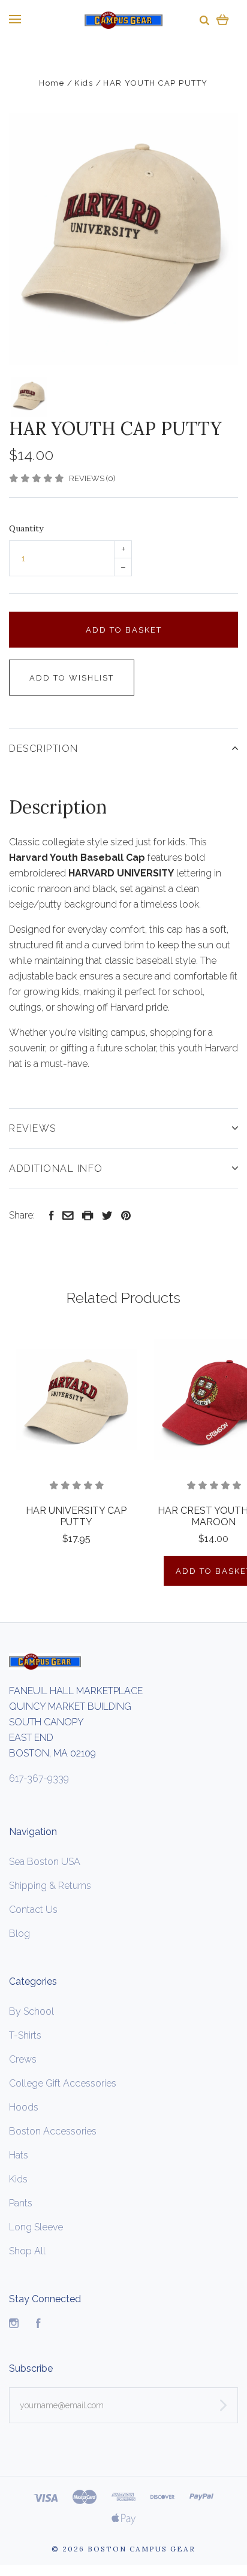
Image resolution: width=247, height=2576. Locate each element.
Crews (23, 2059)
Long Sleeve (36, 2227)
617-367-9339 (39, 1778)
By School (31, 2011)
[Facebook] (38, 2325)
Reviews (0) (92, 478)
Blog (19, 1933)
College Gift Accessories (63, 2083)
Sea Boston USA (45, 1862)
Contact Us (33, 1910)
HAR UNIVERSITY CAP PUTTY (76, 1516)
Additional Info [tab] (56, 1168)
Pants (21, 2203)
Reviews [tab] (33, 1128)
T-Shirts (25, 2035)
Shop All (27, 2251)
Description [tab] (44, 749)
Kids (18, 2179)
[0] (223, 19)
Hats (19, 2155)
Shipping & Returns (50, 1886)
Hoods (24, 2107)
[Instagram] (14, 2325)
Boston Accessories (53, 2131)
